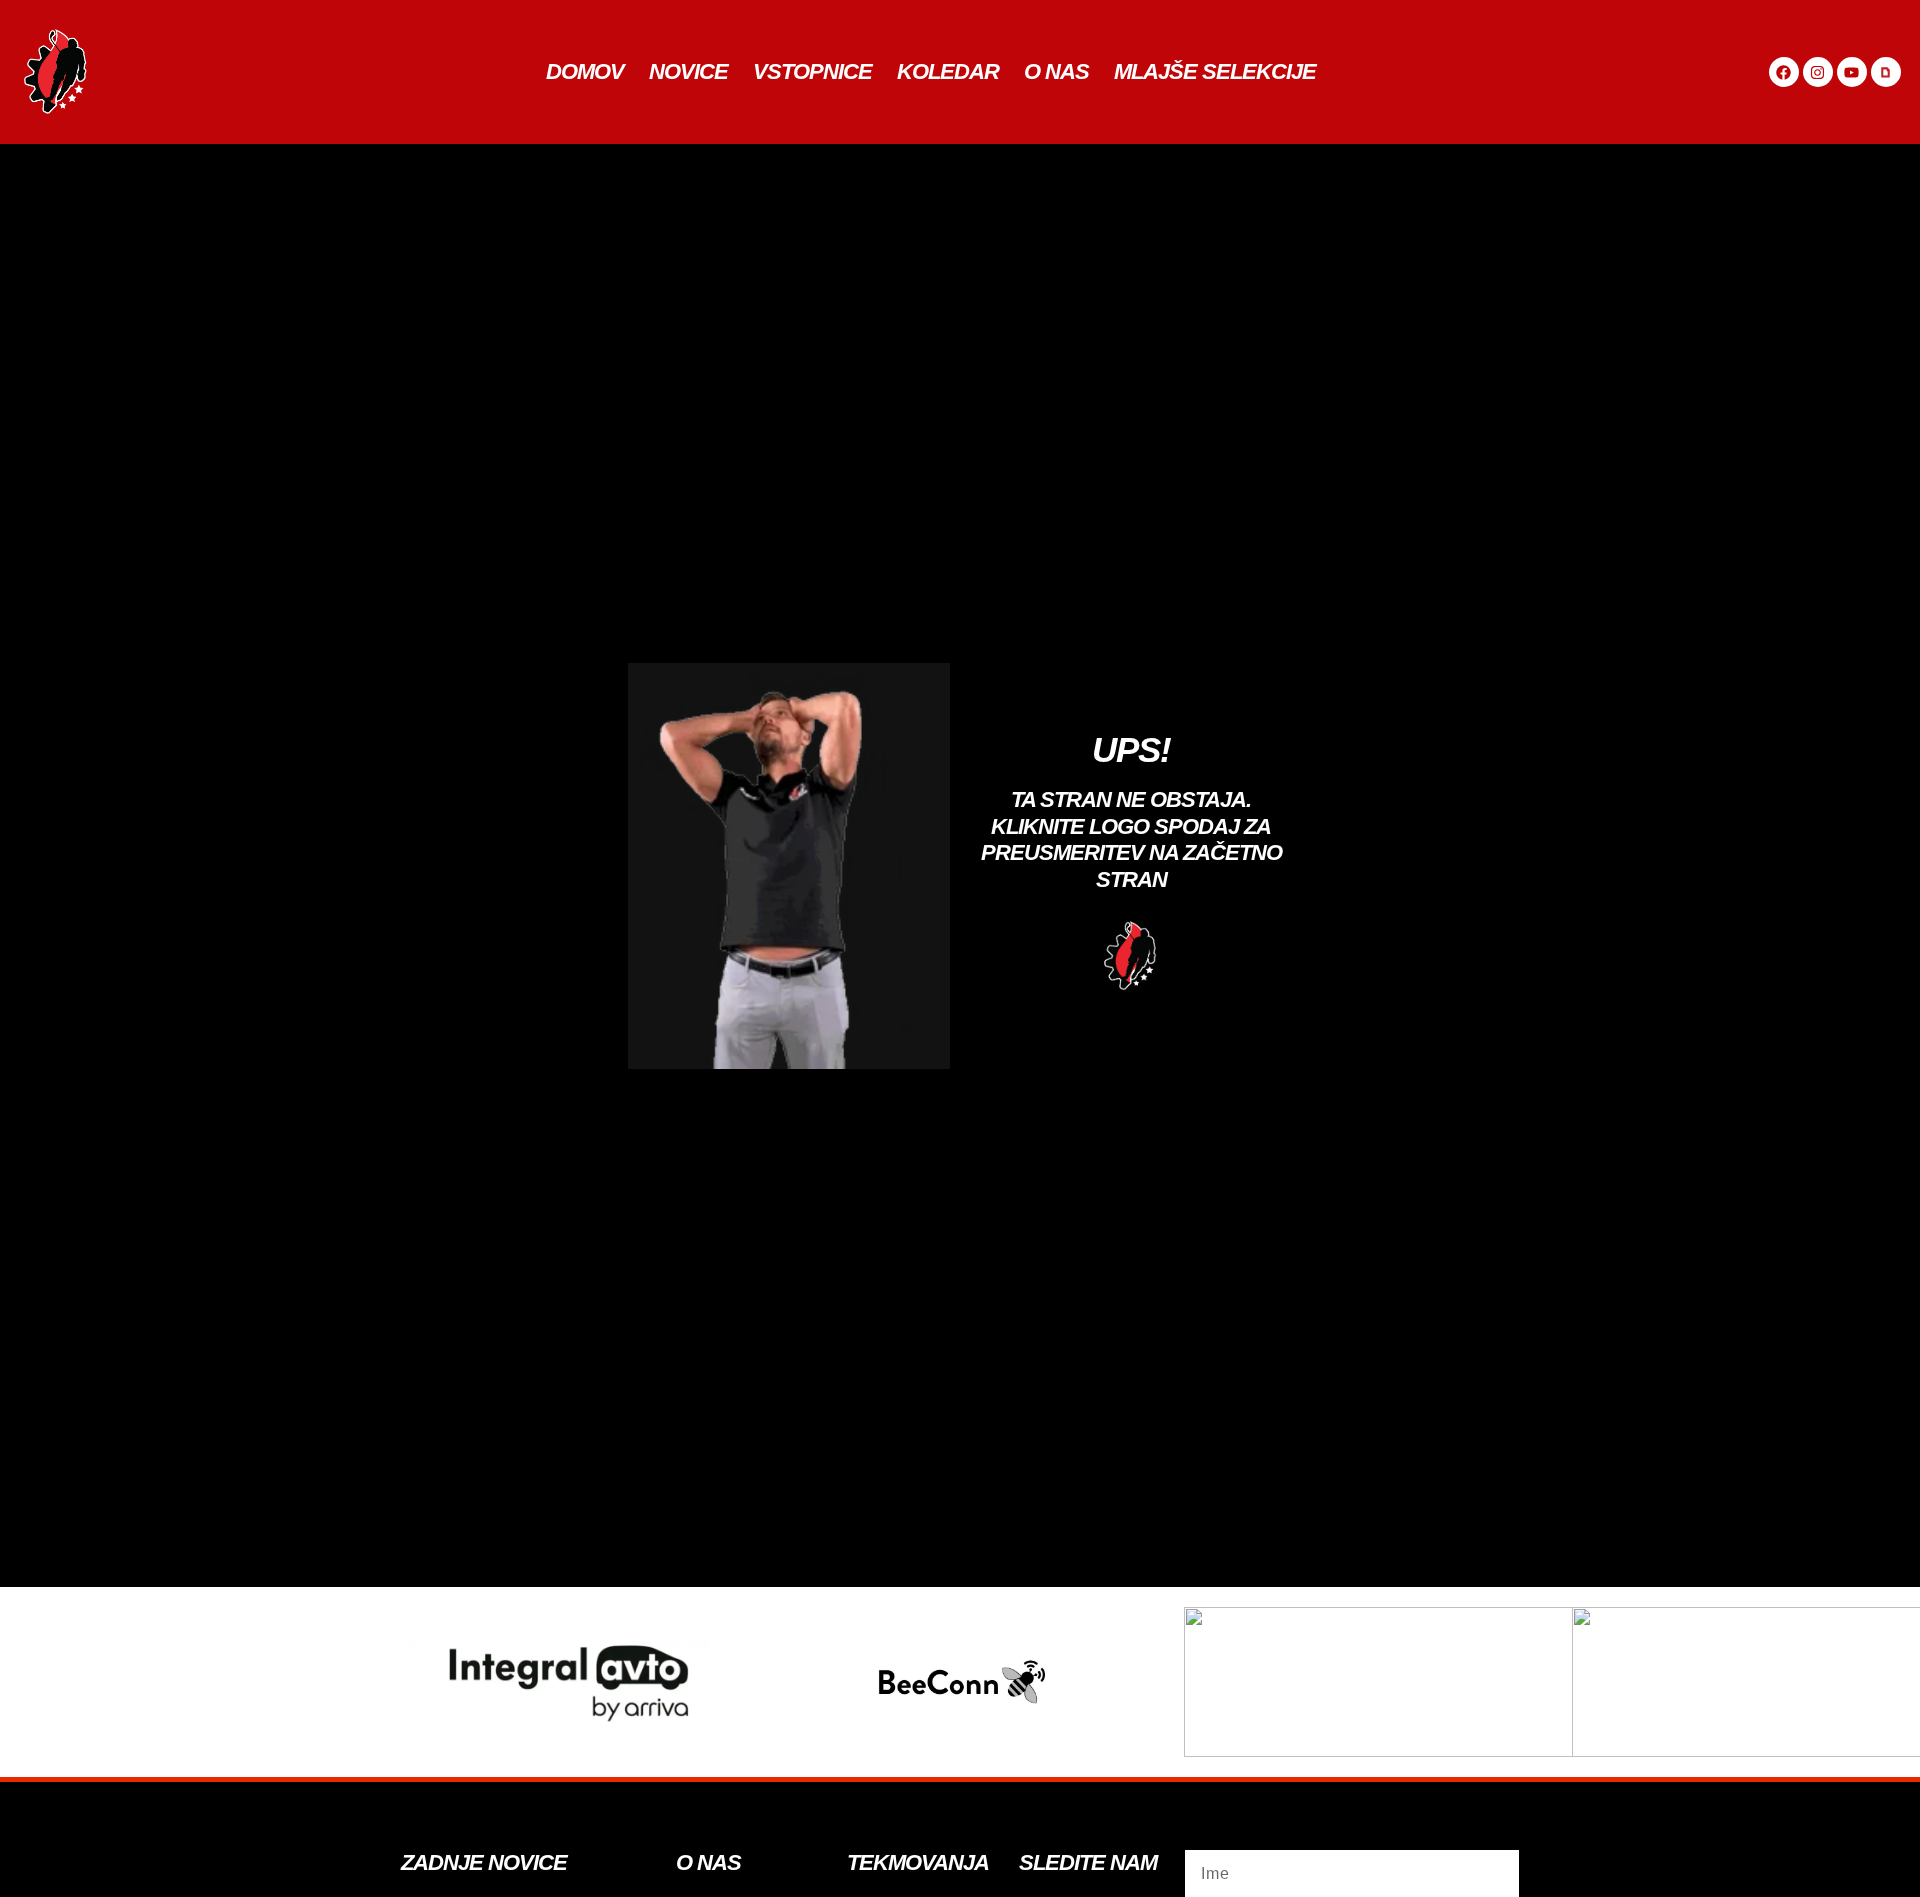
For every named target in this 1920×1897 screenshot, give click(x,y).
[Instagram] (1818, 72)
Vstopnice (812, 71)
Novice (688, 71)
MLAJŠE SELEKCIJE (1215, 71)
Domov (585, 71)
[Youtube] (1852, 72)
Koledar (948, 71)
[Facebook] (1784, 72)
